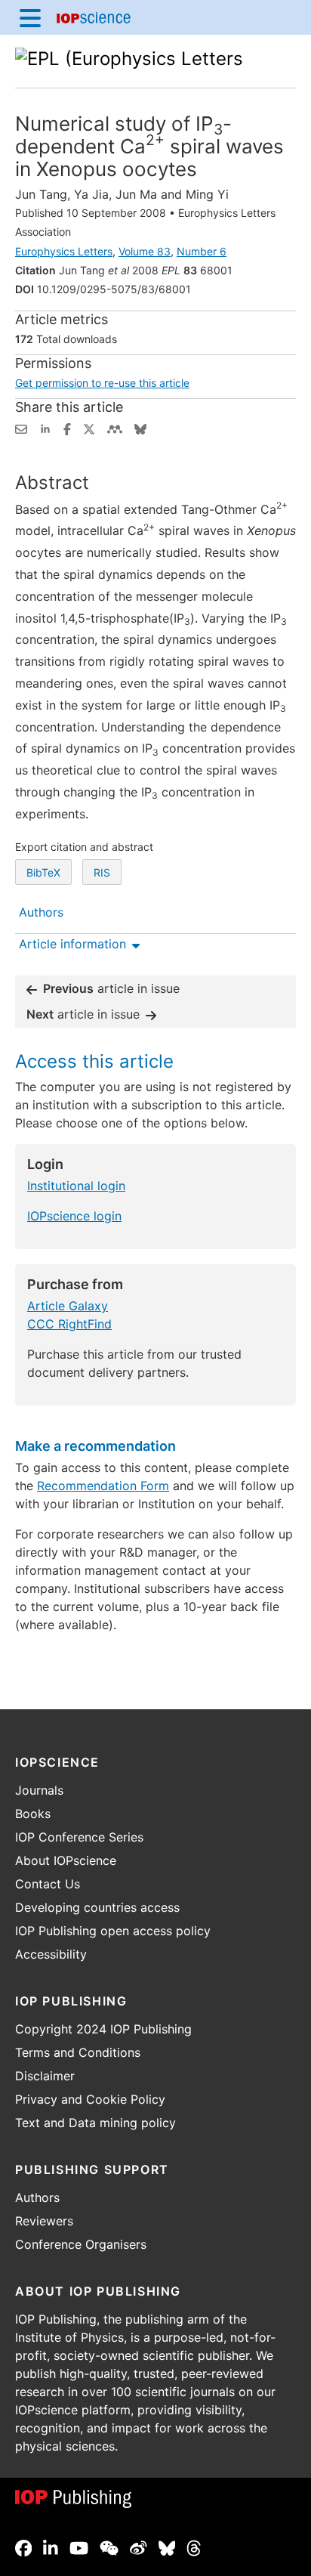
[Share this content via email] (21, 428)
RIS (102, 872)
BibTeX (43, 872)
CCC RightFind (69, 1324)
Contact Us (48, 1884)
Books (33, 1814)
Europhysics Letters (64, 251)
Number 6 (202, 251)
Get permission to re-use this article (102, 383)
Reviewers (44, 2221)
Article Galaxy (68, 1306)
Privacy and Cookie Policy (90, 2099)
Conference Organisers (81, 2244)
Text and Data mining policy (95, 2123)
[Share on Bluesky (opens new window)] (140, 428)
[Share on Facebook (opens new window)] (67, 428)
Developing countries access (97, 1907)
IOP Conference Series (79, 1837)
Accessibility (51, 1954)
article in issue (111, 988)
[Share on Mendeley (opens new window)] (115, 428)
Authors (37, 2197)
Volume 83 (145, 251)
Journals (39, 1790)
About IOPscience (66, 1860)
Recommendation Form (103, 1486)
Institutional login (76, 1186)
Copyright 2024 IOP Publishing (103, 2029)
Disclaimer (45, 2076)
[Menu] (30, 17)
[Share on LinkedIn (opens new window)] (45, 428)
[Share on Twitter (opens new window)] (89, 428)
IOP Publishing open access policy (113, 1931)
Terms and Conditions (78, 2052)
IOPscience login (74, 1216)
